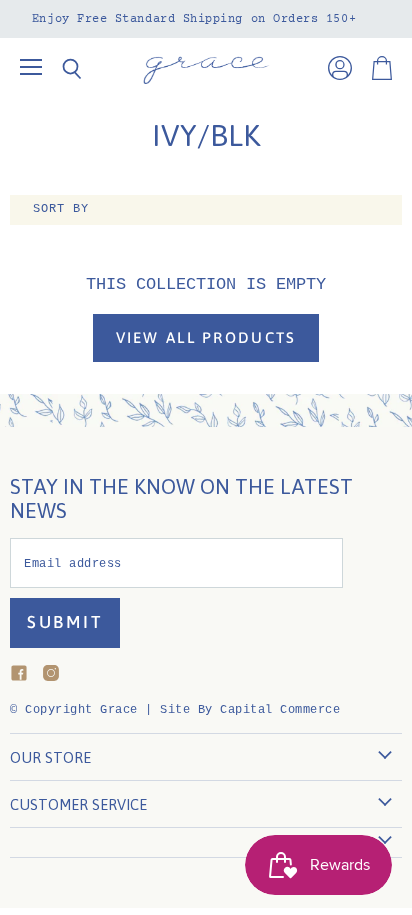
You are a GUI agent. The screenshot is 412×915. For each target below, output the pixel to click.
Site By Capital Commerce (250, 710)
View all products (206, 337)
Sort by (61, 209)
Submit (65, 622)
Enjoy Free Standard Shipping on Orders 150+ (194, 19)
